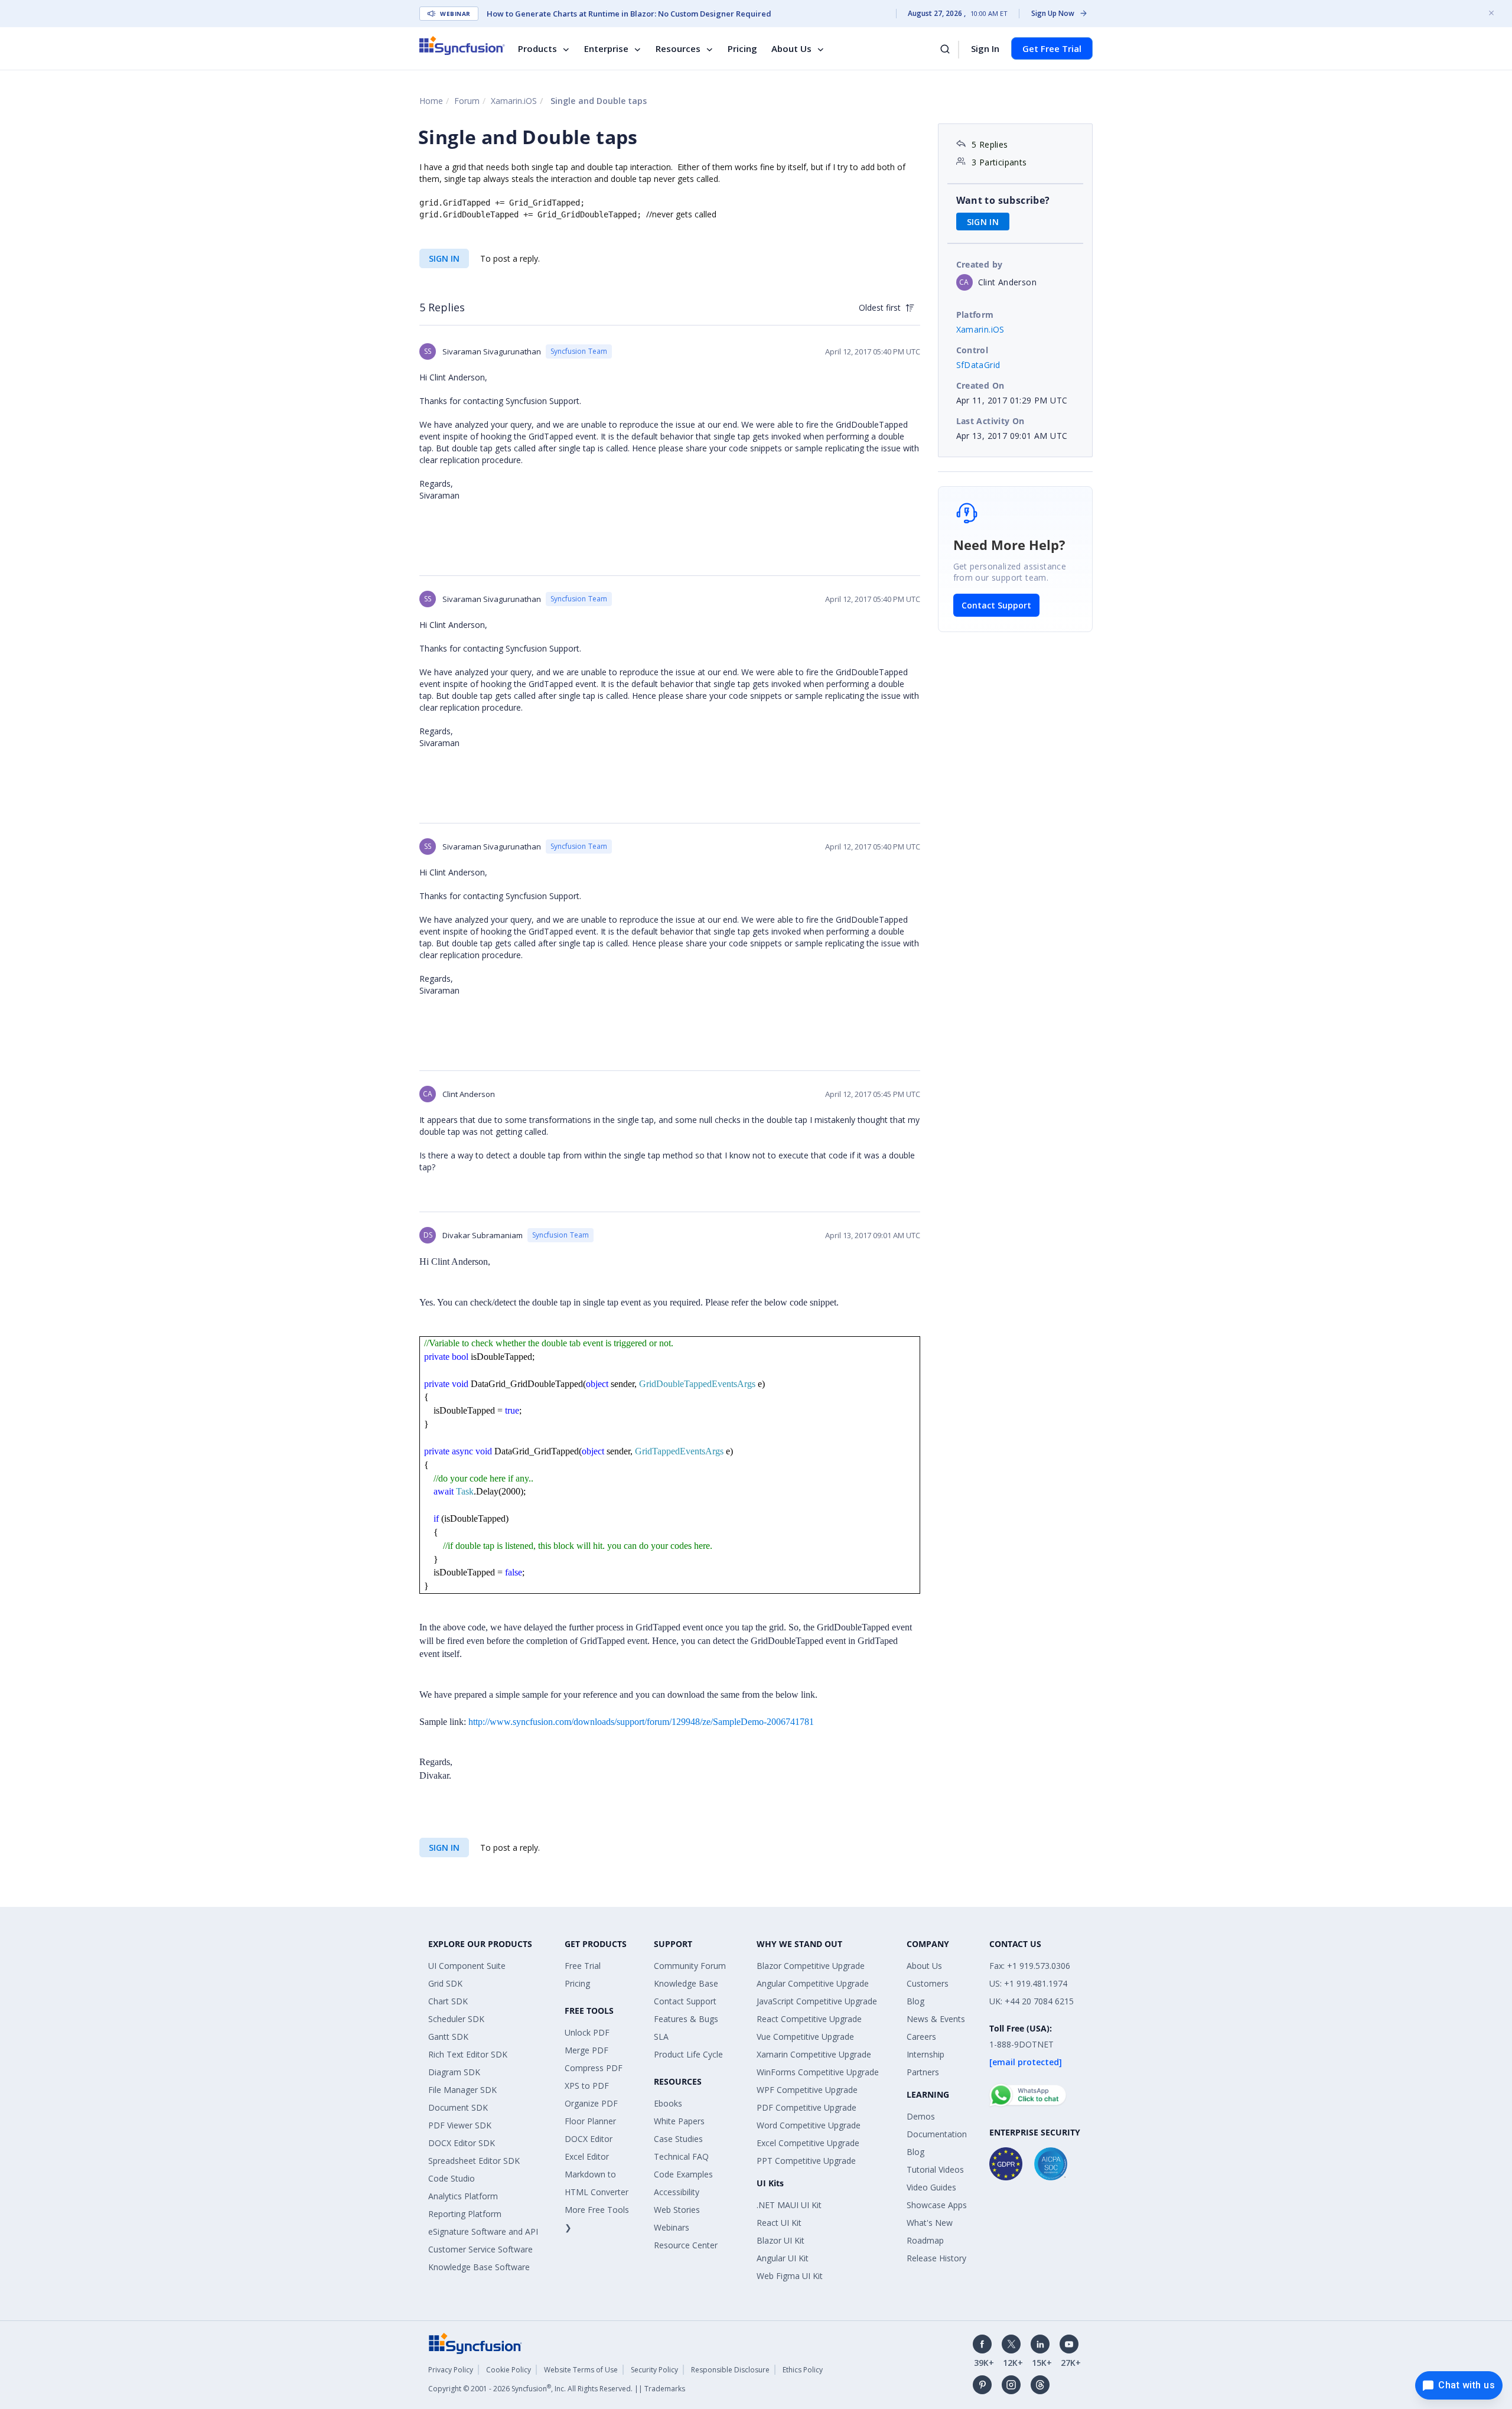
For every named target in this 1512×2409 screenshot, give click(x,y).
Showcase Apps (937, 2205)
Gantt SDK (448, 2037)
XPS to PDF (587, 2086)
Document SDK (458, 2107)
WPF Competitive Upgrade (807, 2090)
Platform (975, 315)
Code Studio (452, 2178)
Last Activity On (990, 421)
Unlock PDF (587, 2032)
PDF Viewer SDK (460, 2125)
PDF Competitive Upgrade (806, 2107)
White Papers (679, 2121)
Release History (936, 2258)
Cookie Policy (509, 2370)
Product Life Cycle (688, 2054)
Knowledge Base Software (479, 2267)
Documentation (937, 2134)
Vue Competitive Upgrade (805, 2037)
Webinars (672, 2227)
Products (537, 48)
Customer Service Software (480, 2249)
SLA (661, 2037)
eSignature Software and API (483, 2231)
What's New (930, 2223)
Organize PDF (591, 2103)
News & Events (936, 2019)
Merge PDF (586, 2050)
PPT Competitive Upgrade (806, 2161)
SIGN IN (444, 258)
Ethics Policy (803, 2370)
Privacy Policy (451, 2370)
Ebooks (668, 2103)
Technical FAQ (681, 2156)
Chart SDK (448, 2001)
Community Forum (690, 1966)
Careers (921, 2037)
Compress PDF (594, 2068)
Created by (980, 264)
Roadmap (925, 2240)
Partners (923, 2072)
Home (431, 101)
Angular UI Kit (783, 2258)
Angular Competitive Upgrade (813, 1983)
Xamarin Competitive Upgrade (814, 2054)
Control (972, 350)
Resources (678, 48)
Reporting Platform (465, 2214)
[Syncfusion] (475, 2343)
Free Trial (583, 1966)
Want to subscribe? (1003, 200)
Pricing (742, 48)
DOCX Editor (589, 2139)
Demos (921, 2116)
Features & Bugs (686, 2019)
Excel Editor (587, 2156)
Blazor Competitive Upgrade (811, 1966)
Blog (915, 2001)
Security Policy (654, 2370)
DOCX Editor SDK (462, 2143)
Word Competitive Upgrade (809, 2125)
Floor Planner (590, 2121)
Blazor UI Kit (781, 2240)
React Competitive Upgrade (809, 2019)
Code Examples (683, 2174)
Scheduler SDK (456, 2019)
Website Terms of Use (581, 2370)
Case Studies (678, 2139)
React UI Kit (779, 2223)
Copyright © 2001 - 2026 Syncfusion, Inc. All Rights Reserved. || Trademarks (557, 2389)
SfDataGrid (978, 365)
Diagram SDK (454, 2072)
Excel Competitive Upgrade (808, 2143)
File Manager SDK (462, 2090)
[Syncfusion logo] (462, 45)
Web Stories (677, 2210)
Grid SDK (445, 1983)
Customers (928, 1983)
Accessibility (677, 2192)
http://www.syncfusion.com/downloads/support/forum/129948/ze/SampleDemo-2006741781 (641, 1722)
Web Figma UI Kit (790, 2276)
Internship (926, 2054)
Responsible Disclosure (730, 2370)
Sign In (985, 48)
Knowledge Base (686, 1983)
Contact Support (996, 605)
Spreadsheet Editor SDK (474, 2161)
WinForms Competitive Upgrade (818, 2072)
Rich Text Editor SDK (468, 2054)
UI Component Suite (467, 1966)
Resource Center (686, 2245)
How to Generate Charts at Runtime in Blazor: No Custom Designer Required (629, 14)
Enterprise (606, 48)
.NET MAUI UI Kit (789, 2205)
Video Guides (931, 2187)
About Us (791, 48)
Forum (467, 101)
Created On (980, 385)
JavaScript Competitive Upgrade (817, 2001)
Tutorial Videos (935, 2169)
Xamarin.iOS (514, 101)
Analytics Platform (463, 2196)
